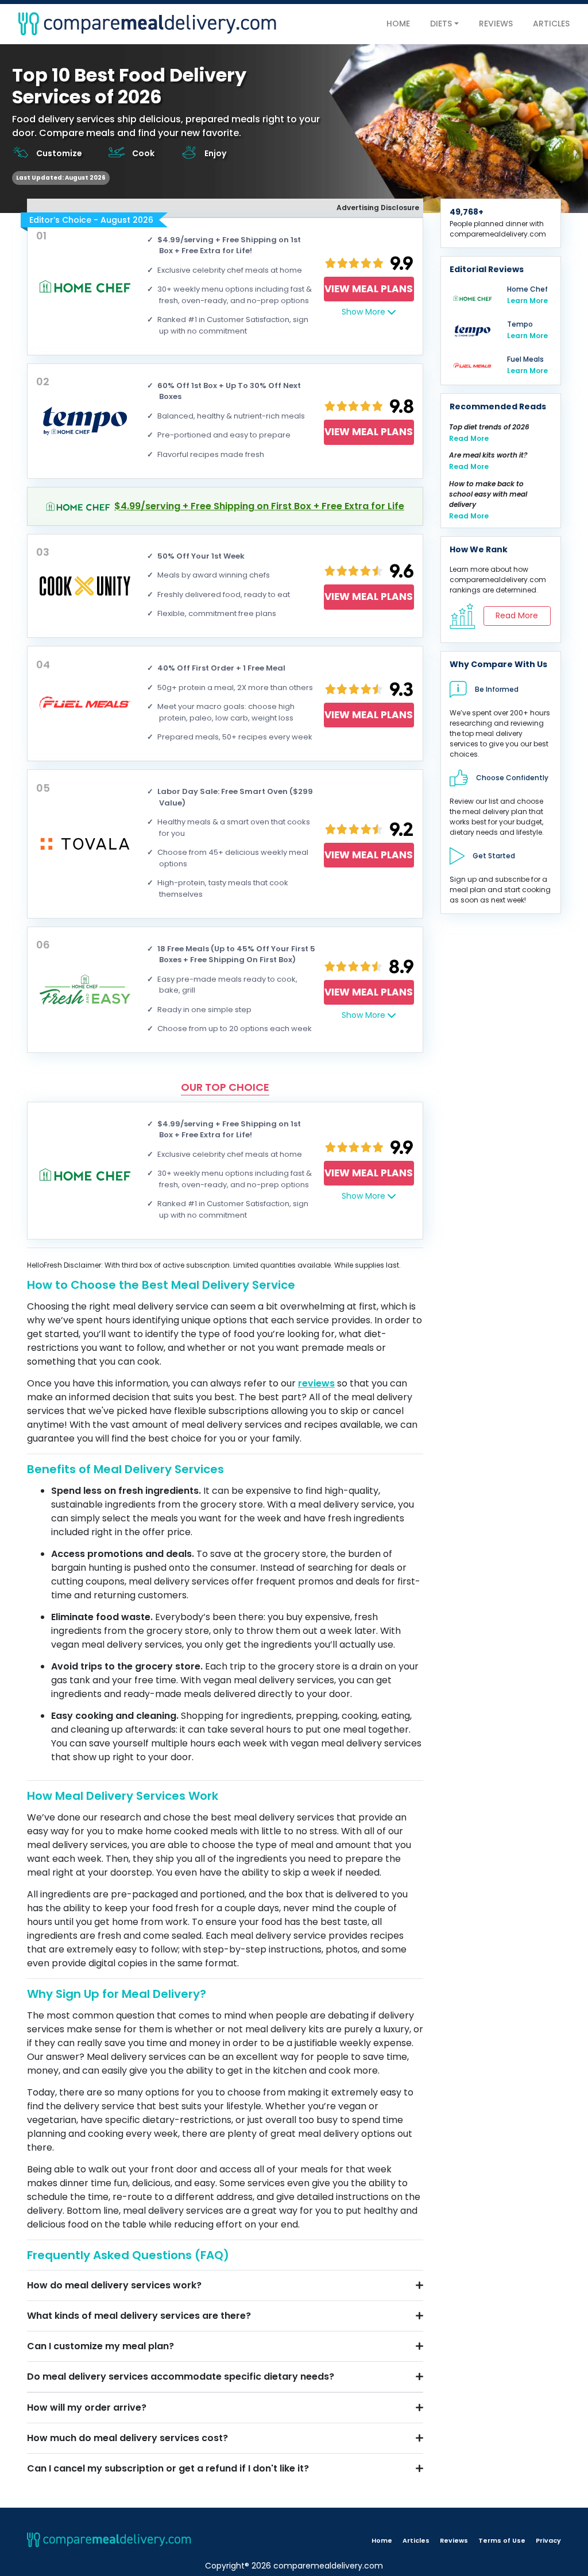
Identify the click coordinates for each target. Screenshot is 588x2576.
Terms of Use (502, 2540)
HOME (398, 24)
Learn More (527, 301)
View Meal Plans (369, 289)
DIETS (441, 24)
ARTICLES (551, 24)
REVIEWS (496, 24)
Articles (416, 2540)
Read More (469, 438)
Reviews (454, 2540)
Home (382, 2540)
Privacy (548, 2540)
